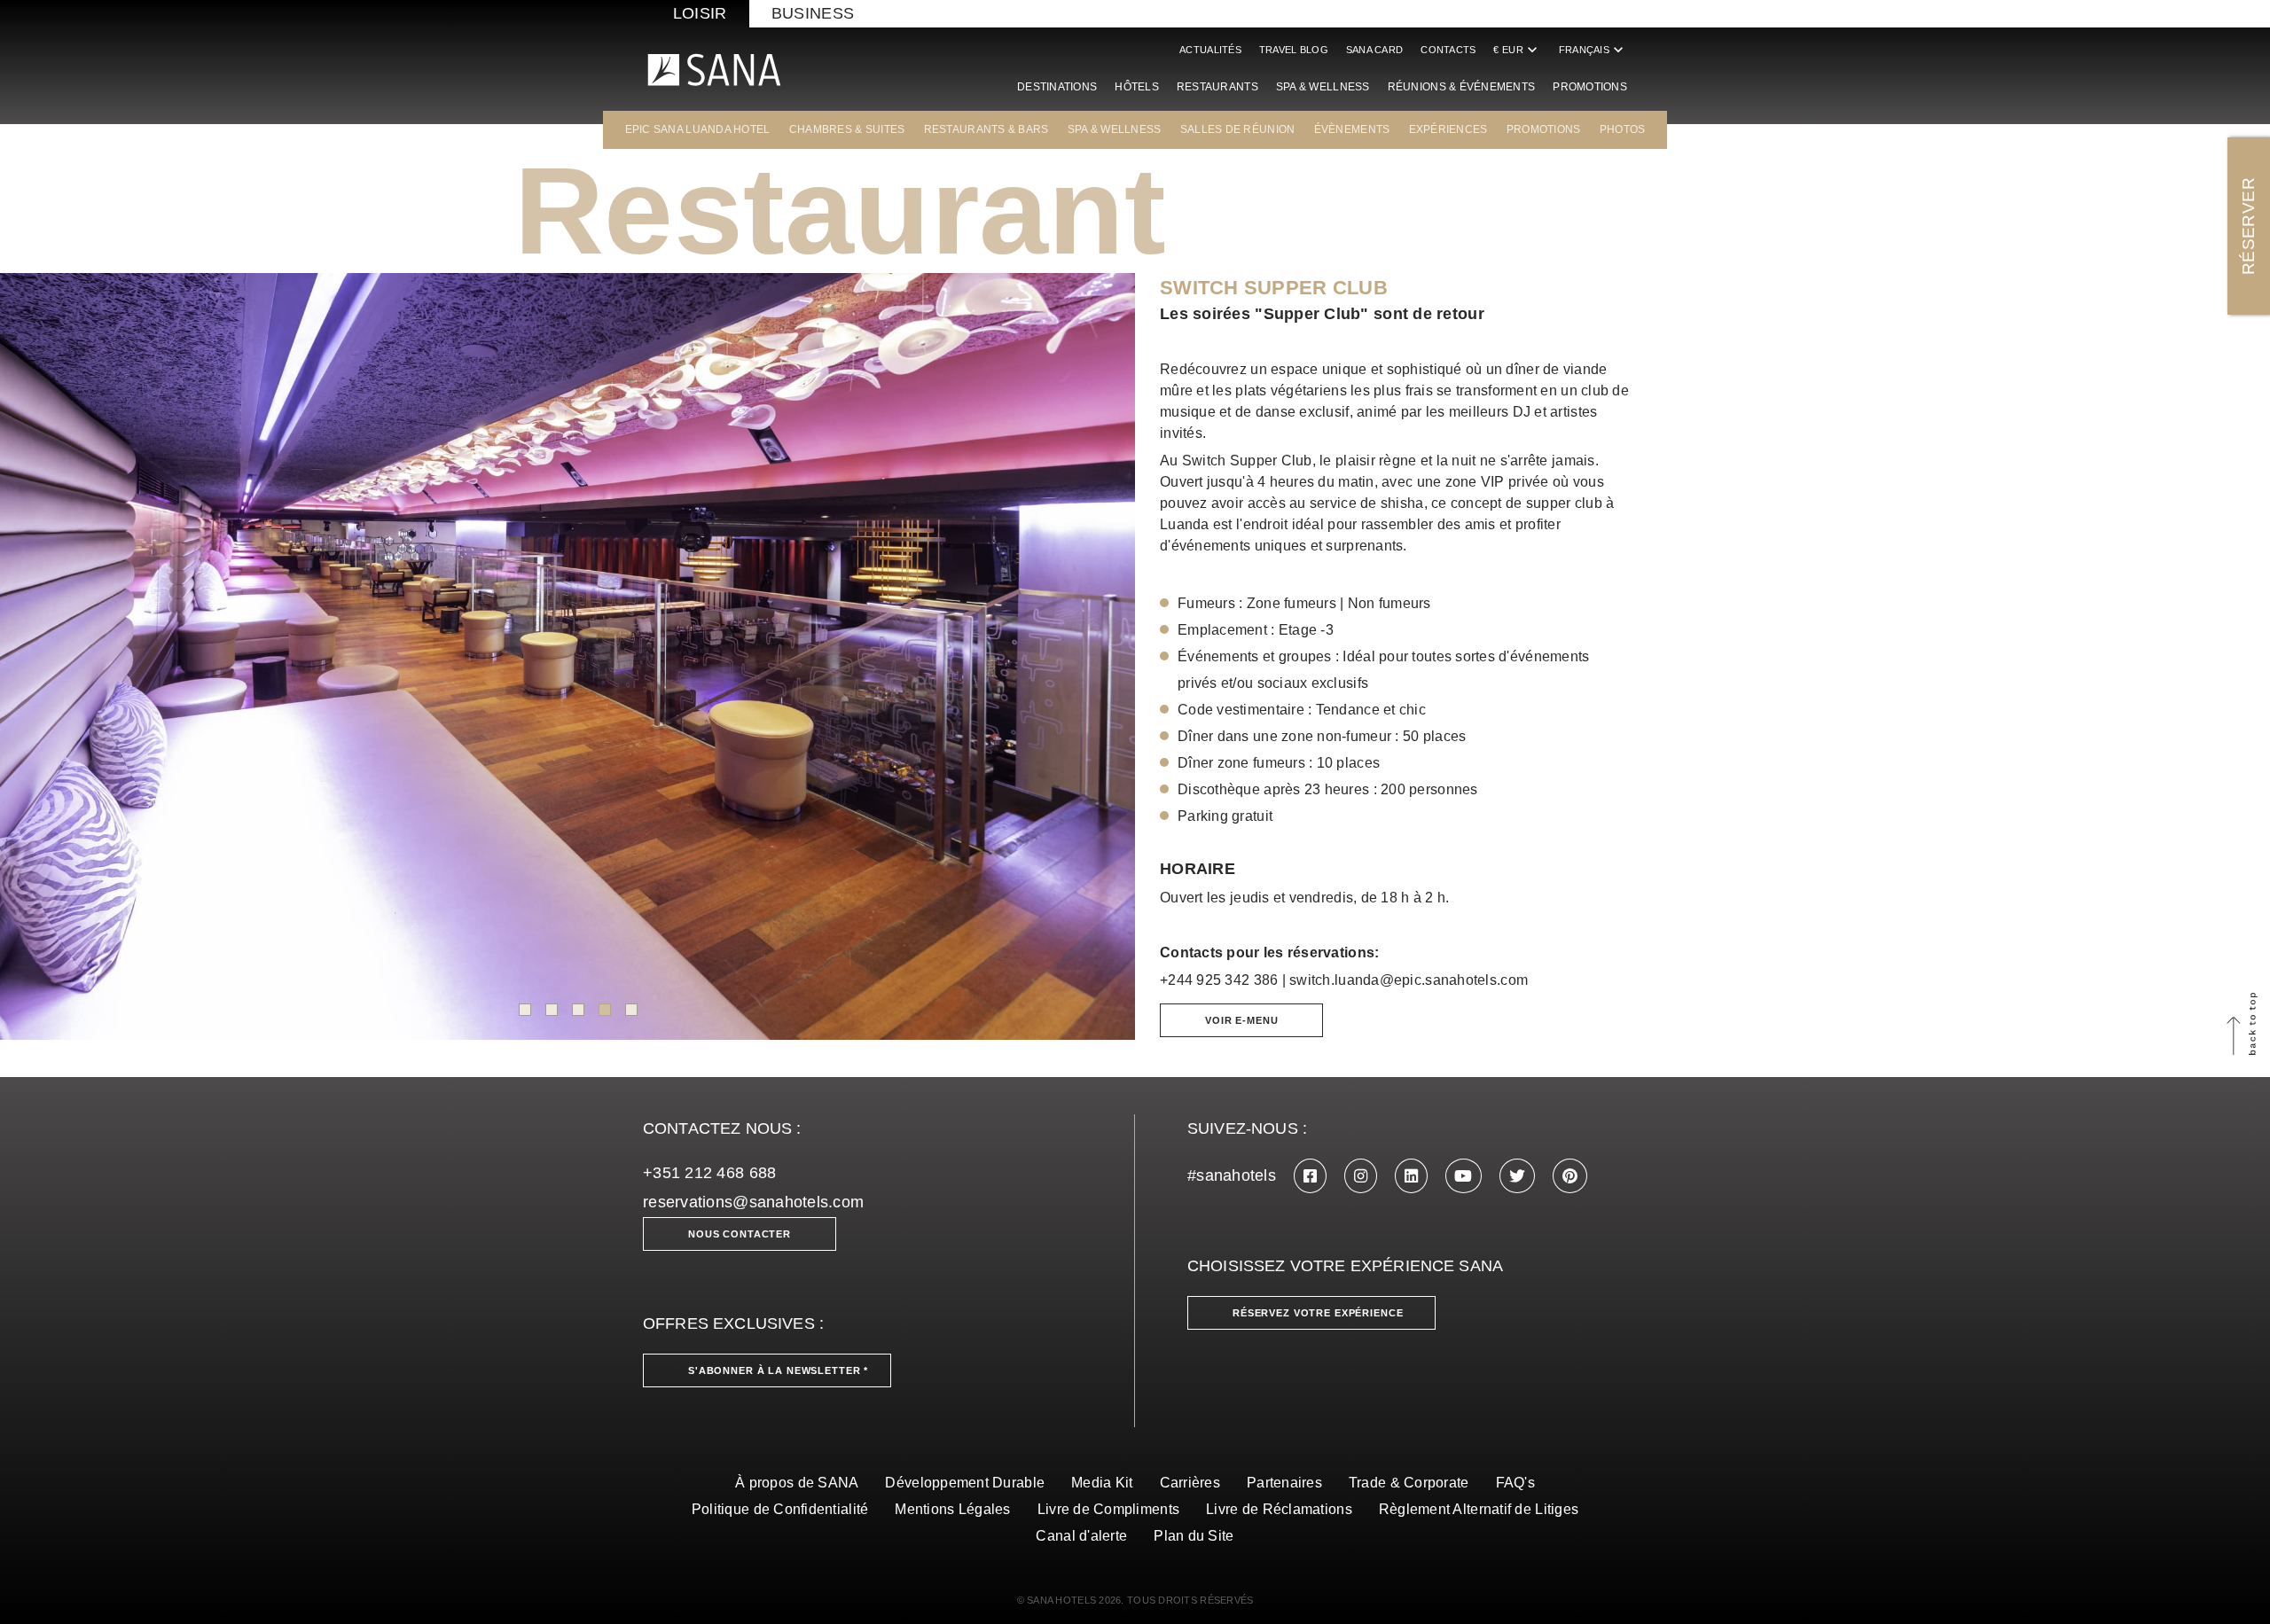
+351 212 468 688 (709, 1173)
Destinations (1057, 87)
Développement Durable (965, 1483)
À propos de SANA (797, 1483)
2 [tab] (552, 1010)
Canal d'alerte (1081, 1536)
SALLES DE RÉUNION (1238, 129)
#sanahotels (1232, 1175)
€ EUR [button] (1517, 50)
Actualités (1210, 50)
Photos (1623, 129)
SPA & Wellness (1323, 87)
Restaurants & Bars (986, 129)
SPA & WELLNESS (1115, 129)
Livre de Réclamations (1279, 1509)
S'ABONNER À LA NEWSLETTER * (778, 1370)
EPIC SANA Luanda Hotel (698, 129)
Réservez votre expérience (1318, 1313)
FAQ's (1515, 1483)
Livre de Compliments (1108, 1509)
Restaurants (1217, 87)
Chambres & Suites (847, 129)
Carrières (1190, 1483)
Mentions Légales (952, 1509)
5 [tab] (631, 1010)
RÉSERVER (2248, 226)
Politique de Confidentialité (780, 1509)
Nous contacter (740, 1234)
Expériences (1448, 129)
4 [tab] (605, 1010)
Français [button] (1593, 50)
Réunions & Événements (1462, 87)
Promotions (1590, 87)
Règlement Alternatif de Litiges (1479, 1509)
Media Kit (1102, 1483)
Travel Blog (1294, 50)
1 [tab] (525, 1010)
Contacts (1448, 50)
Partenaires (1284, 1483)
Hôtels (1137, 87)
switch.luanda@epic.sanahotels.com (1409, 980)
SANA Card (1374, 50)
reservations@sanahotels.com (753, 1202)
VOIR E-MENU (1241, 1020)
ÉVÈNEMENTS (1352, 129)
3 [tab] (578, 1010)
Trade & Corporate (1409, 1483)
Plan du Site (1194, 1536)
